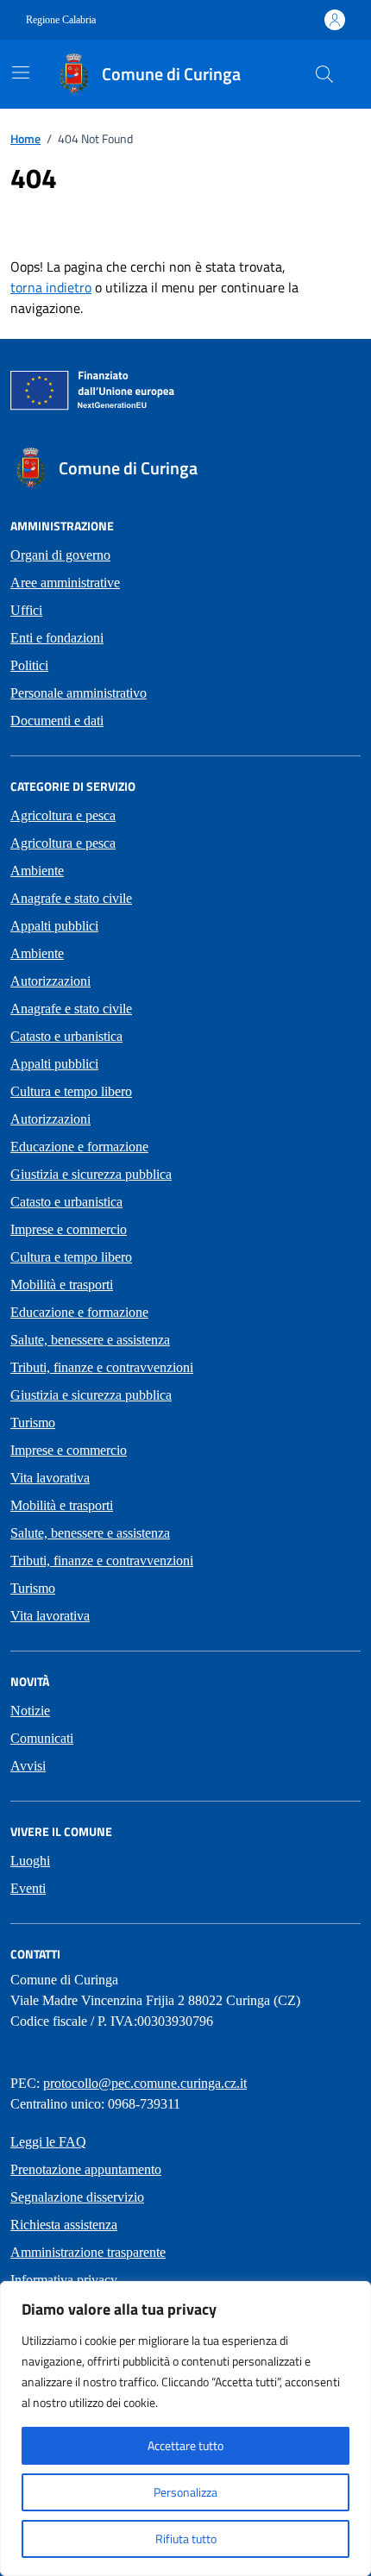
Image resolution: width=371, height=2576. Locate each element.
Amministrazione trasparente (88, 2252)
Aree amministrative (65, 583)
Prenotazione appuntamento (86, 2169)
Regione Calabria (61, 20)
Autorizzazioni (50, 981)
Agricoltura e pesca (63, 815)
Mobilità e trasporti (62, 1285)
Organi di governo (60, 555)
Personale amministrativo (79, 693)
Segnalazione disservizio (77, 2197)
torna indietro (51, 287)
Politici (29, 665)
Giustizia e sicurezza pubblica (91, 1174)
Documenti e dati (57, 721)
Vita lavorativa (50, 1478)
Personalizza (185, 2492)
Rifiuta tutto (186, 2538)
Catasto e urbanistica (66, 1036)
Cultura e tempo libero (71, 1091)
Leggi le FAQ (48, 2142)
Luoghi (30, 1861)
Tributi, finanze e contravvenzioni (102, 1367)
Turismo (33, 1423)
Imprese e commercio (69, 1229)
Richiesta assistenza (64, 2225)
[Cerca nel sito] (324, 74)
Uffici (26, 610)
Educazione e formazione (79, 1147)
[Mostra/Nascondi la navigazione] (21, 72)
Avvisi (28, 1766)
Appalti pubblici (54, 926)
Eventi (28, 1888)
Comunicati (42, 1738)
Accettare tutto (185, 2445)
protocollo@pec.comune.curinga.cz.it (145, 2083)
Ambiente (37, 871)
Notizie (30, 1711)
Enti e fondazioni (57, 638)
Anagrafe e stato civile (71, 898)
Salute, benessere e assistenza (90, 1340)
